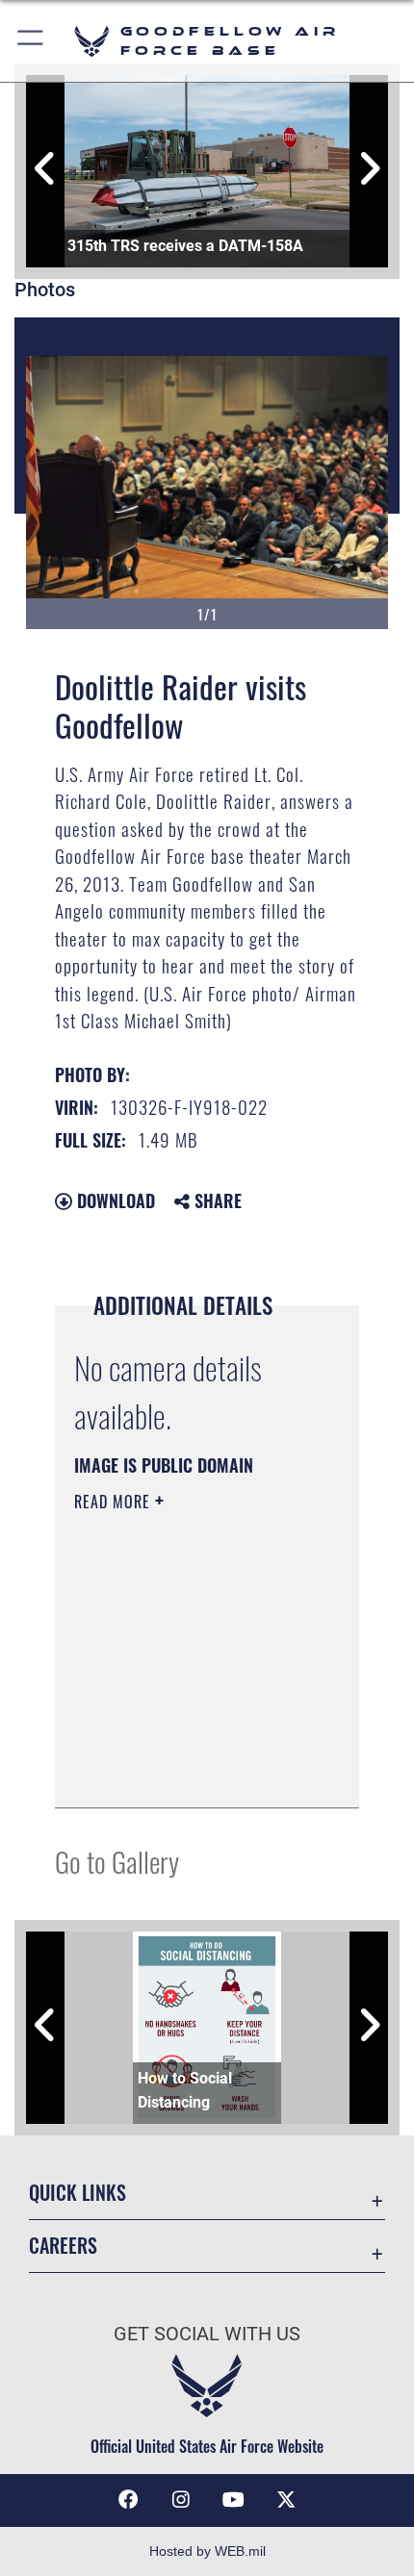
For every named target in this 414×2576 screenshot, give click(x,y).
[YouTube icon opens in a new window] (233, 2500)
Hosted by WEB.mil (207, 2551)
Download (114, 1200)
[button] (31, 41)
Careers (63, 2246)
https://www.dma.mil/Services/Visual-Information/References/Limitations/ (191, 1772)
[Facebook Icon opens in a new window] (128, 2500)
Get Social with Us (207, 2334)
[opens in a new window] (286, 2500)
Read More (115, 1502)
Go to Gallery (117, 1861)
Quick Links (78, 2193)
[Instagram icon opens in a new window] (181, 2500)
